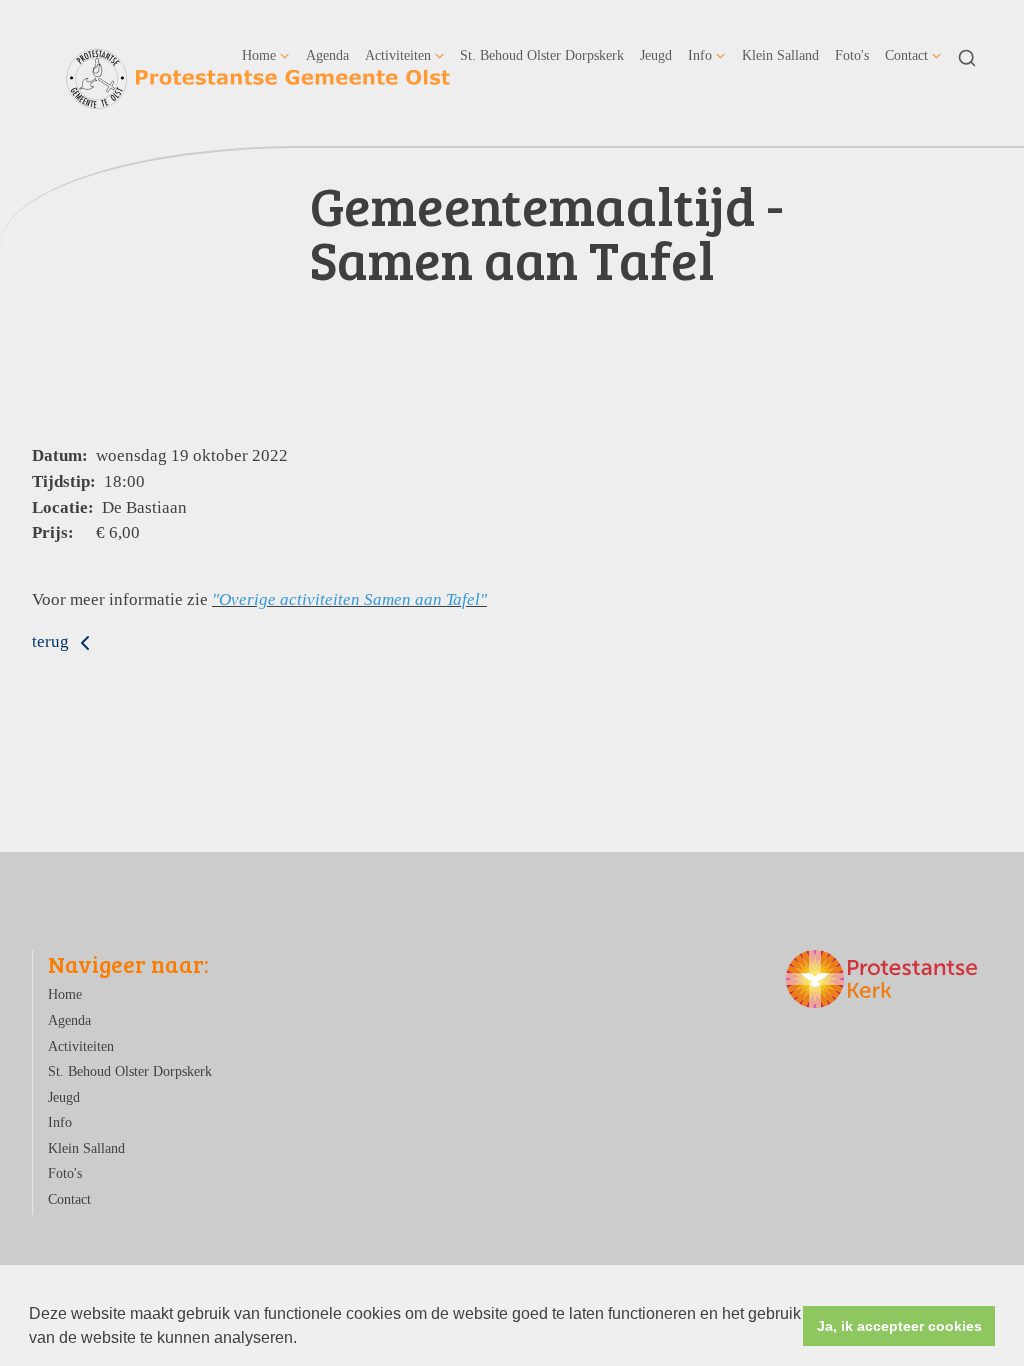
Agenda (327, 55)
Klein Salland (780, 55)
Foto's (852, 55)
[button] (304, 1340)
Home (259, 55)
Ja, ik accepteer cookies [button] (899, 1326)
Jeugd (656, 55)
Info (700, 55)
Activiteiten (398, 55)
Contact (906, 55)
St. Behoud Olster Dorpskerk (542, 55)
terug (52, 641)
